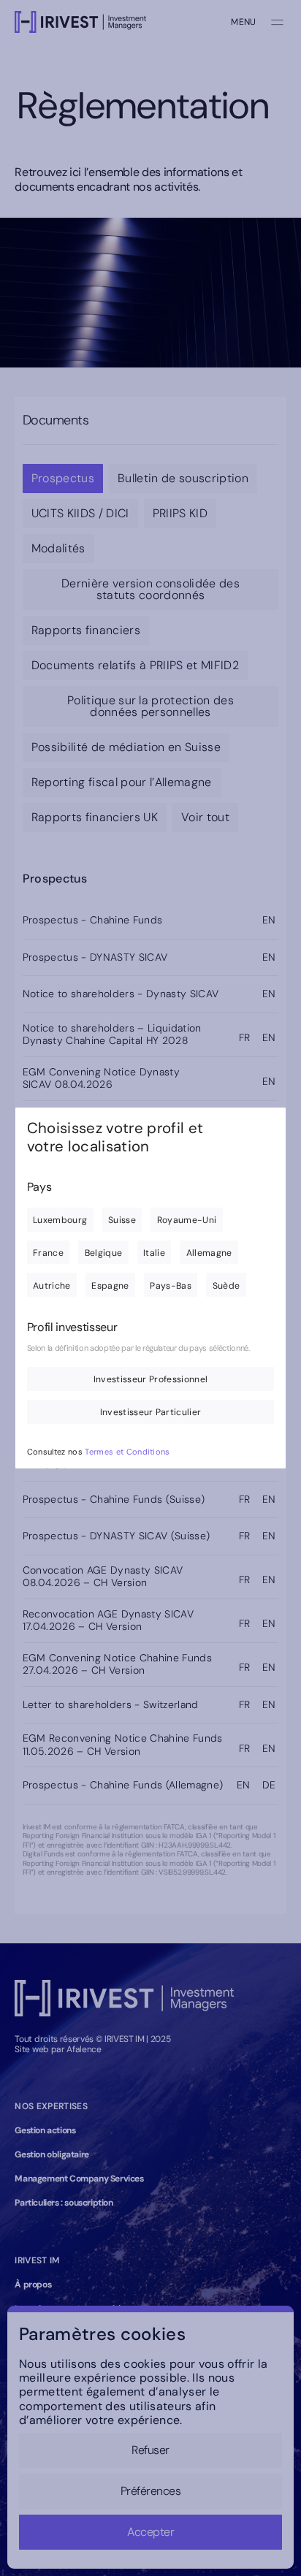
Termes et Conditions (127, 1452)
